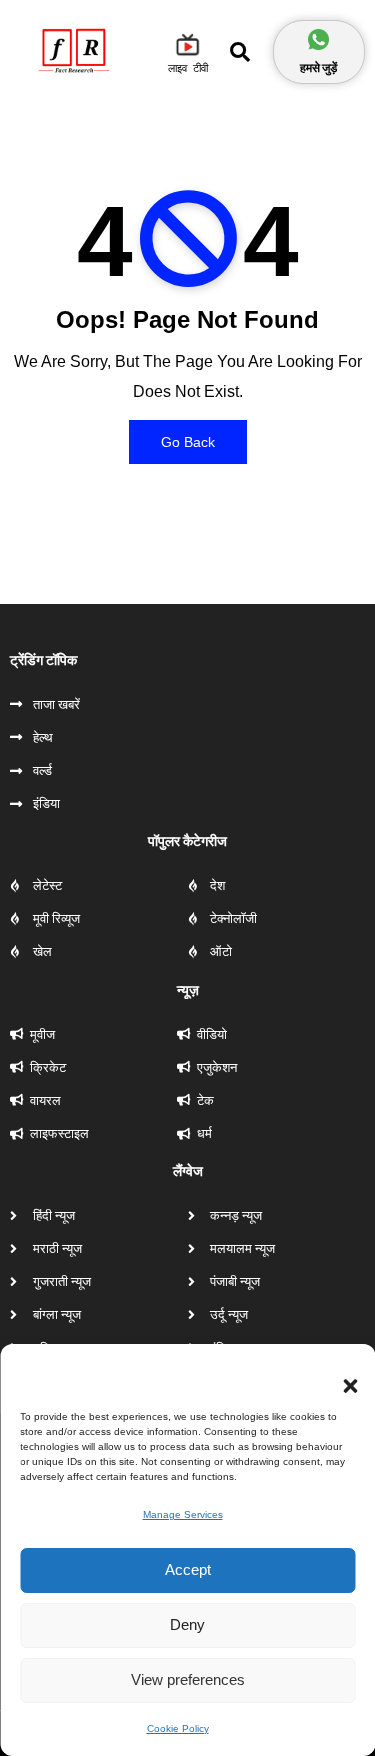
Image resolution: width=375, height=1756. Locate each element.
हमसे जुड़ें (318, 67)
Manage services (183, 1514)
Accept (188, 1569)
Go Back (188, 442)
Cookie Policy (178, 1728)
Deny (187, 1624)
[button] (340, 1374)
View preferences (188, 1679)
